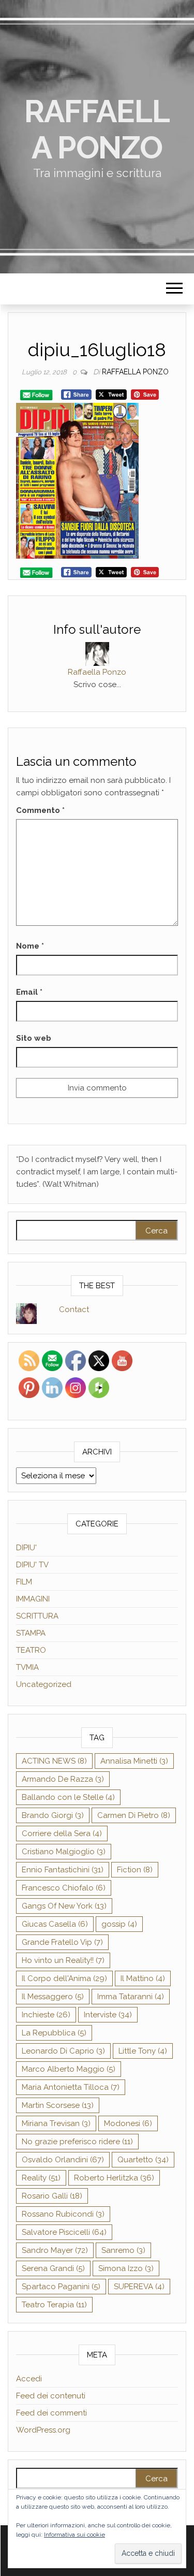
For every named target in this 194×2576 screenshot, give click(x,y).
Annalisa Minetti (134, 1761)
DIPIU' (26, 1548)
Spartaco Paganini (61, 2287)
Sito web (34, 1038)
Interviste (108, 2015)
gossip (119, 1924)
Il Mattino (143, 1978)
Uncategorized (44, 1684)
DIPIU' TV (32, 1565)
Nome (30, 946)
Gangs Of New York (64, 1906)
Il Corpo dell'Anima (64, 1978)
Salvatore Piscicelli (64, 2232)
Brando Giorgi (53, 1815)
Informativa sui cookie (74, 2535)
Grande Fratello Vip (62, 1942)
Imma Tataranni (131, 1997)
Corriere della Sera (62, 1833)
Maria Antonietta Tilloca (71, 2087)
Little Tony (143, 2051)
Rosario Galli (52, 2196)
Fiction (135, 1870)
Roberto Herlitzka (114, 2178)
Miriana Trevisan (56, 2123)
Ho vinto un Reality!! (63, 1960)
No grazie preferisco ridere (77, 2142)
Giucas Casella (55, 1924)
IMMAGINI (33, 1599)
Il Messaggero (53, 1997)
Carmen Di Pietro (134, 1815)
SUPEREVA (139, 2287)
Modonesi (128, 2123)
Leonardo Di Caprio (63, 2051)
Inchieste (46, 2015)
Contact (74, 1309)
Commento (40, 810)
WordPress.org (43, 2430)
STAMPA (31, 1633)
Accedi (29, 2379)
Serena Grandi (53, 2268)
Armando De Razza (63, 1779)
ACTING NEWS (54, 1761)
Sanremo (123, 2250)
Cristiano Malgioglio (64, 1852)
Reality (41, 2178)
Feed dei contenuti (51, 2396)
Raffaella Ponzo (97, 129)
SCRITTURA (37, 1616)
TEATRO (31, 1650)
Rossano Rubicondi (63, 2214)
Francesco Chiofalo (64, 1888)
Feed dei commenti (51, 2413)
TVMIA (27, 1667)
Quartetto (143, 2160)
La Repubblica (54, 2033)
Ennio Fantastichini (63, 1870)
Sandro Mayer (55, 2250)
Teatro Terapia (54, 2305)
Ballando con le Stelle (68, 1797)
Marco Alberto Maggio (69, 2069)
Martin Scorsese (58, 2105)
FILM (24, 1582)
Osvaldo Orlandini (63, 2160)
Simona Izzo (126, 2268)
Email (29, 992)
